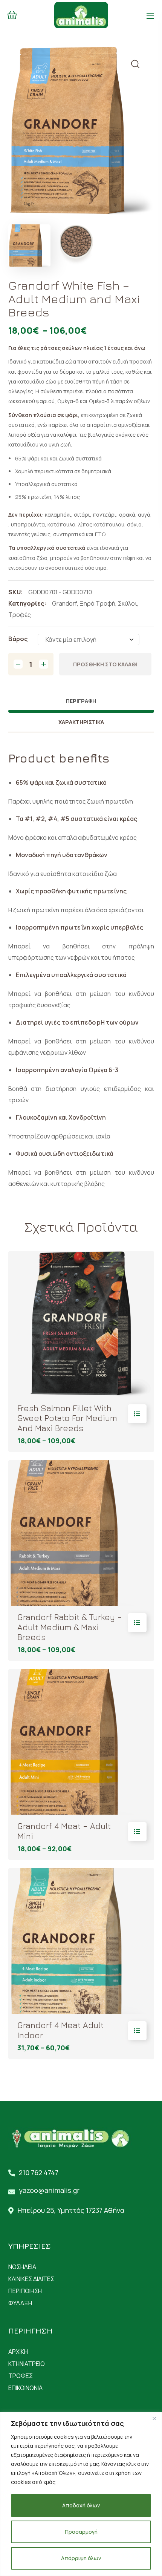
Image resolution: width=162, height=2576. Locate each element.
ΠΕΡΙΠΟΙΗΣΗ (25, 2291)
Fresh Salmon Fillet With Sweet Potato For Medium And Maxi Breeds (67, 1418)
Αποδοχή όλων (81, 2505)
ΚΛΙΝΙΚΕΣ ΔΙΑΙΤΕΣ (31, 2279)
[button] (12, 15)
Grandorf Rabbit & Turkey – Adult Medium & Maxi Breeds (70, 1627)
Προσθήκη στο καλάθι (105, 664)
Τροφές (20, 615)
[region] (81, 2494)
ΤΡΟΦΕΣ (21, 2376)
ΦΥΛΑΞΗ (20, 2303)
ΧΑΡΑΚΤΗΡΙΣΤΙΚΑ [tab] (81, 722)
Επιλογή (137, 1414)
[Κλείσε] (154, 2418)
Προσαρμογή (81, 2532)
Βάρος (18, 639)
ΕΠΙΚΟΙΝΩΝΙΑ (25, 2388)
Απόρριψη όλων (81, 2558)
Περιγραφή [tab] (81, 701)
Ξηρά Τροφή (97, 603)
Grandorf (64, 603)
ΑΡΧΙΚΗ (18, 2352)
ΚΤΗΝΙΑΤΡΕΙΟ (27, 2364)
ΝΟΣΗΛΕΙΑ (22, 2267)
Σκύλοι (128, 603)
